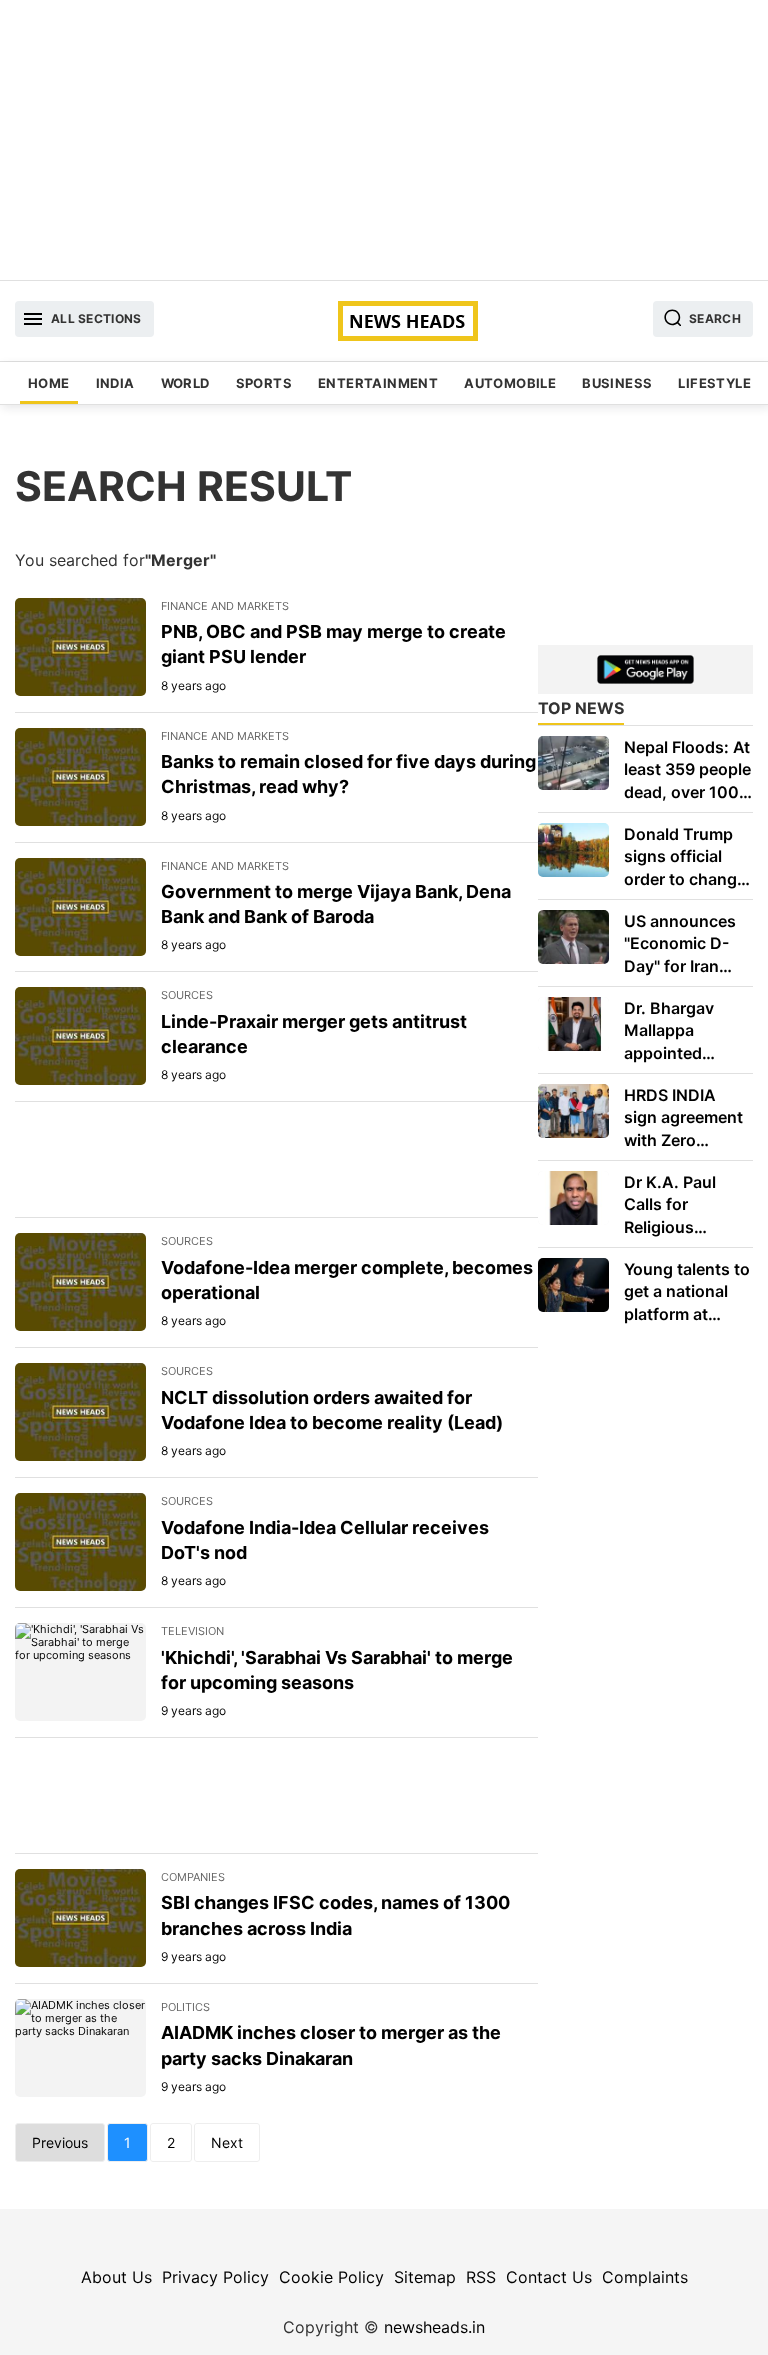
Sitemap (425, 2277)
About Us (116, 2277)
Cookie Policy (331, 2277)
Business (617, 383)
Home (49, 383)
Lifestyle (714, 383)
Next (227, 2142)
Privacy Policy (215, 2277)
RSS (481, 2277)
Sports (264, 383)
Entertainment (378, 383)
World (185, 383)
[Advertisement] (384, 140)
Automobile (510, 383)
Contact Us (549, 2277)
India (115, 383)
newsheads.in (434, 2327)
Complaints (645, 2277)
